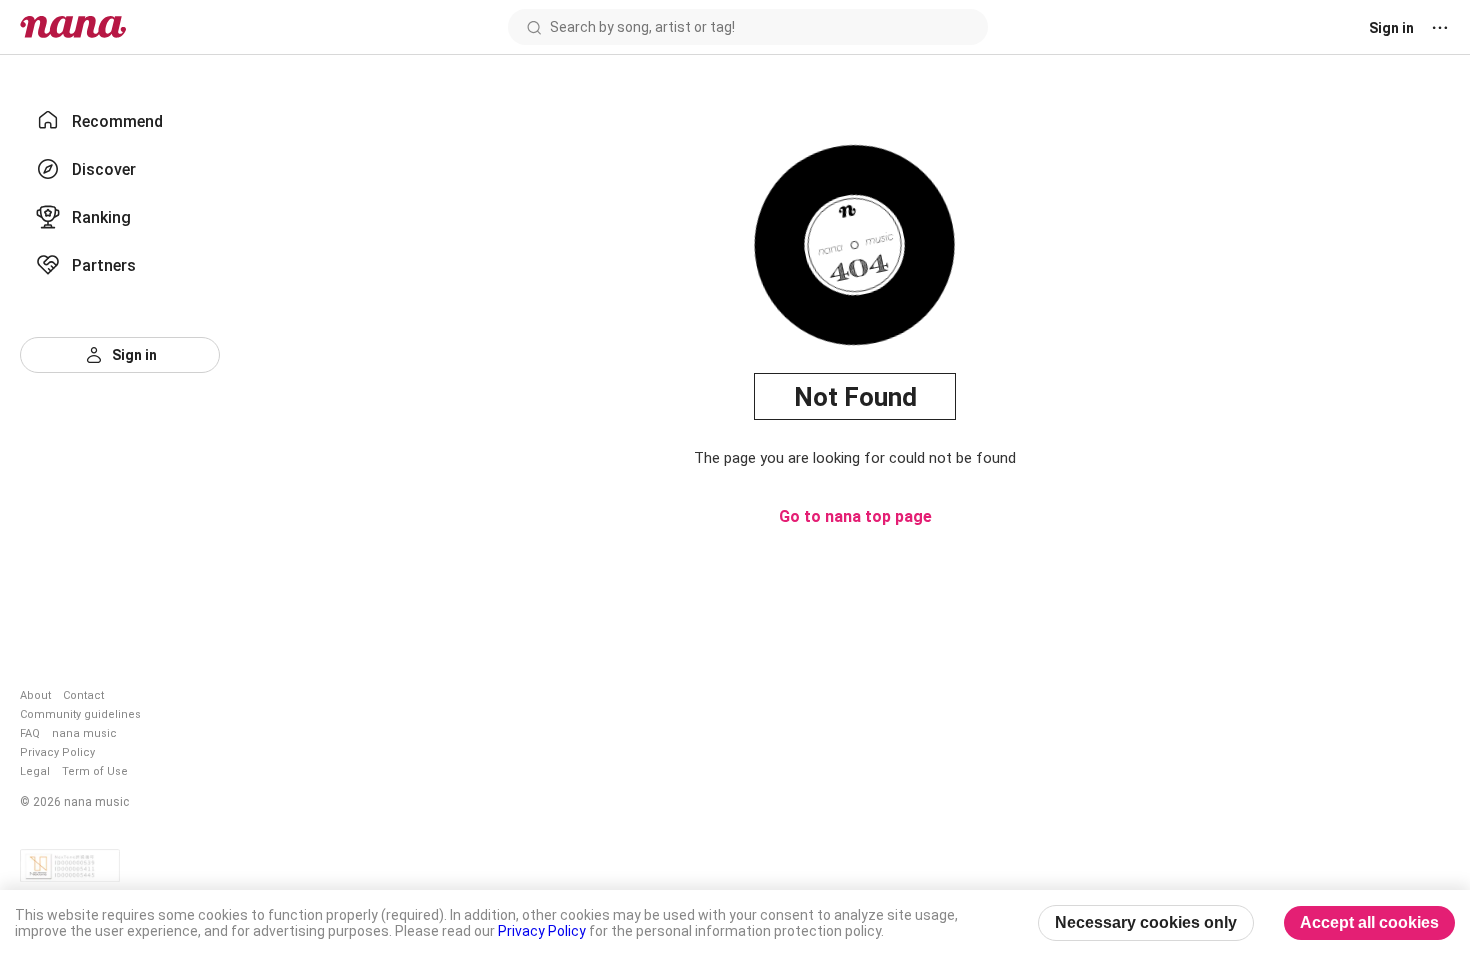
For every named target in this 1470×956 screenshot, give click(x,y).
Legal (35, 771)
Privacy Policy (57, 752)
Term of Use (95, 771)
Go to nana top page (855, 516)
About (35, 695)
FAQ (30, 733)
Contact (83, 695)
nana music (84, 733)
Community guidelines (80, 714)
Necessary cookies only (1146, 922)
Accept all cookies (1369, 922)
